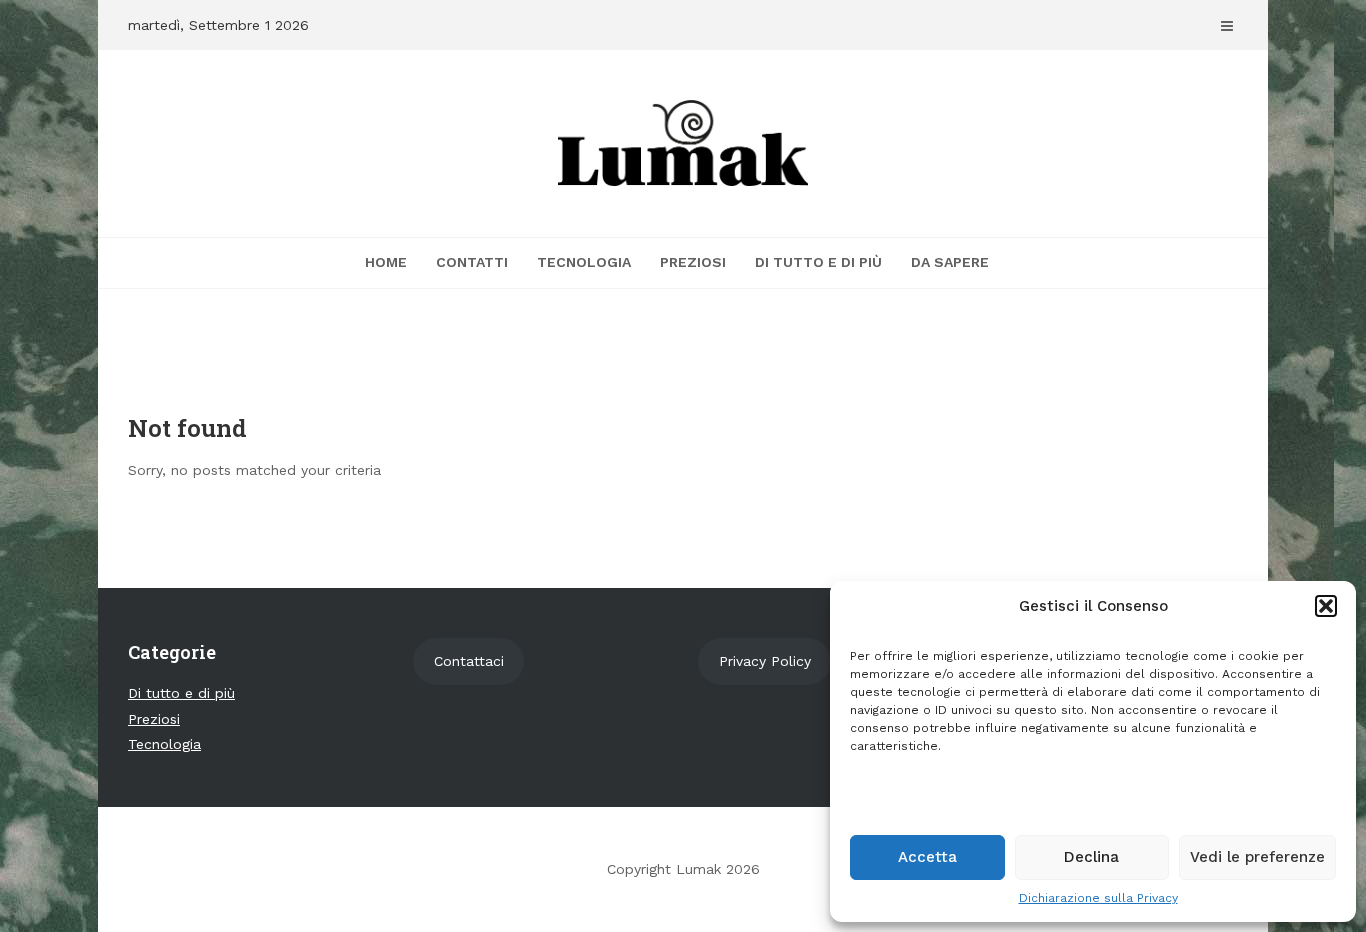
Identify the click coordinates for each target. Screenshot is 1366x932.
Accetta (927, 857)
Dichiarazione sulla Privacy (1098, 898)
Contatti (472, 262)
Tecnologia (584, 262)
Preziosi (693, 262)
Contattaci (469, 661)
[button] (1326, 606)
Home (386, 262)
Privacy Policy (765, 661)
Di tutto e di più (818, 262)
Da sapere (950, 262)
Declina (1091, 857)
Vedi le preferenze (1257, 857)
